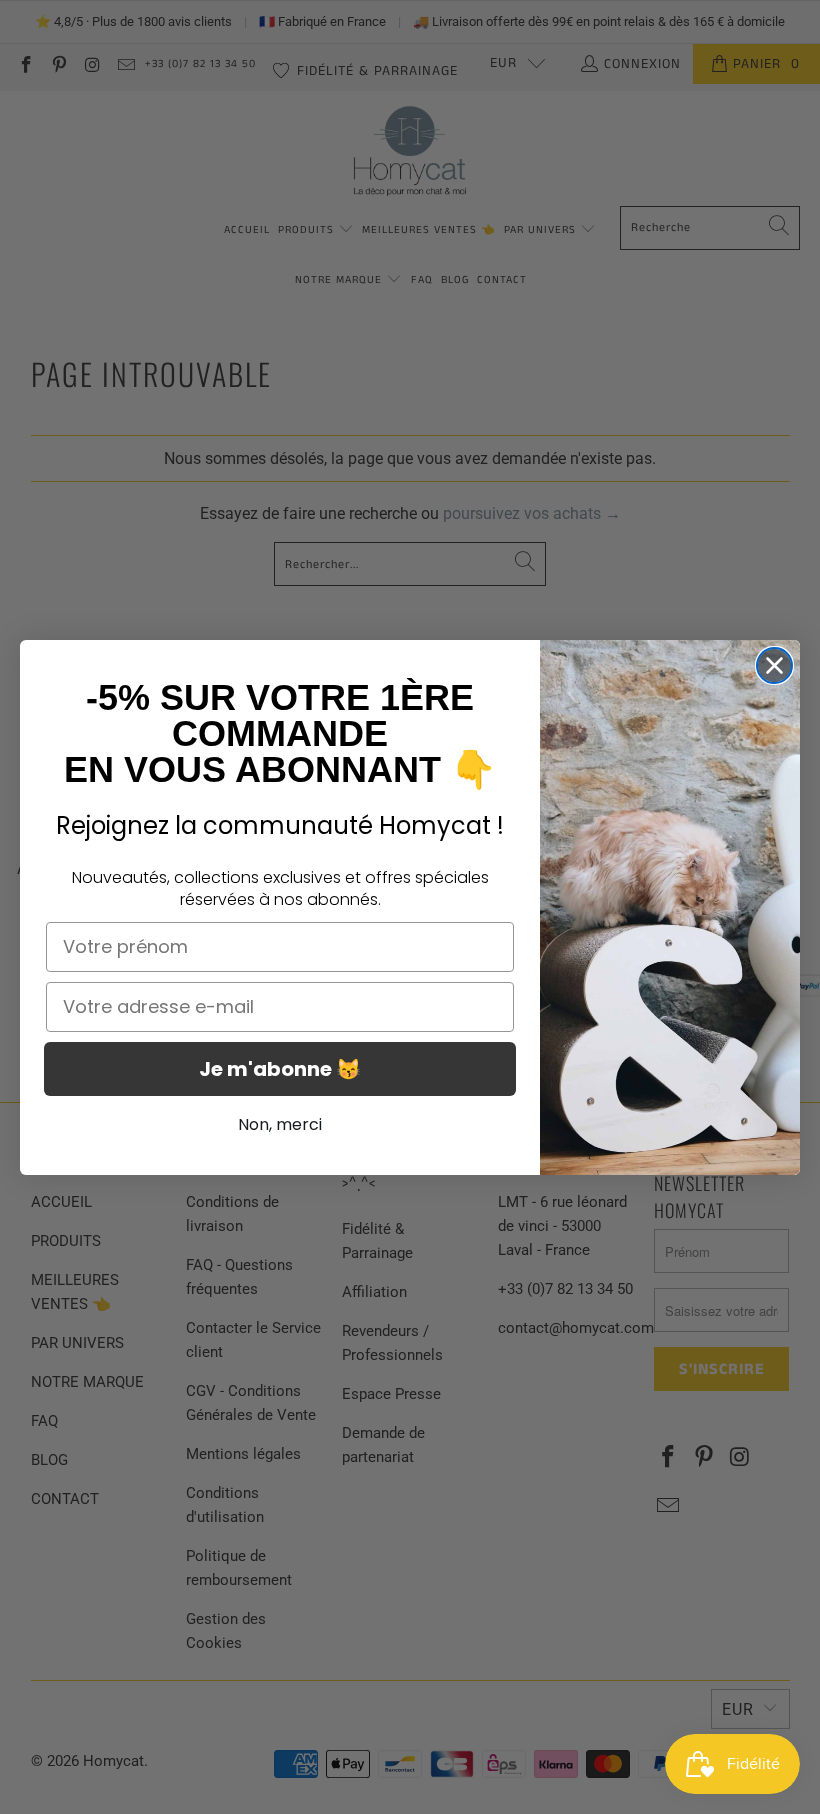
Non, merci (280, 1124)
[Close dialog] (774, 665)
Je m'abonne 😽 (280, 1069)
